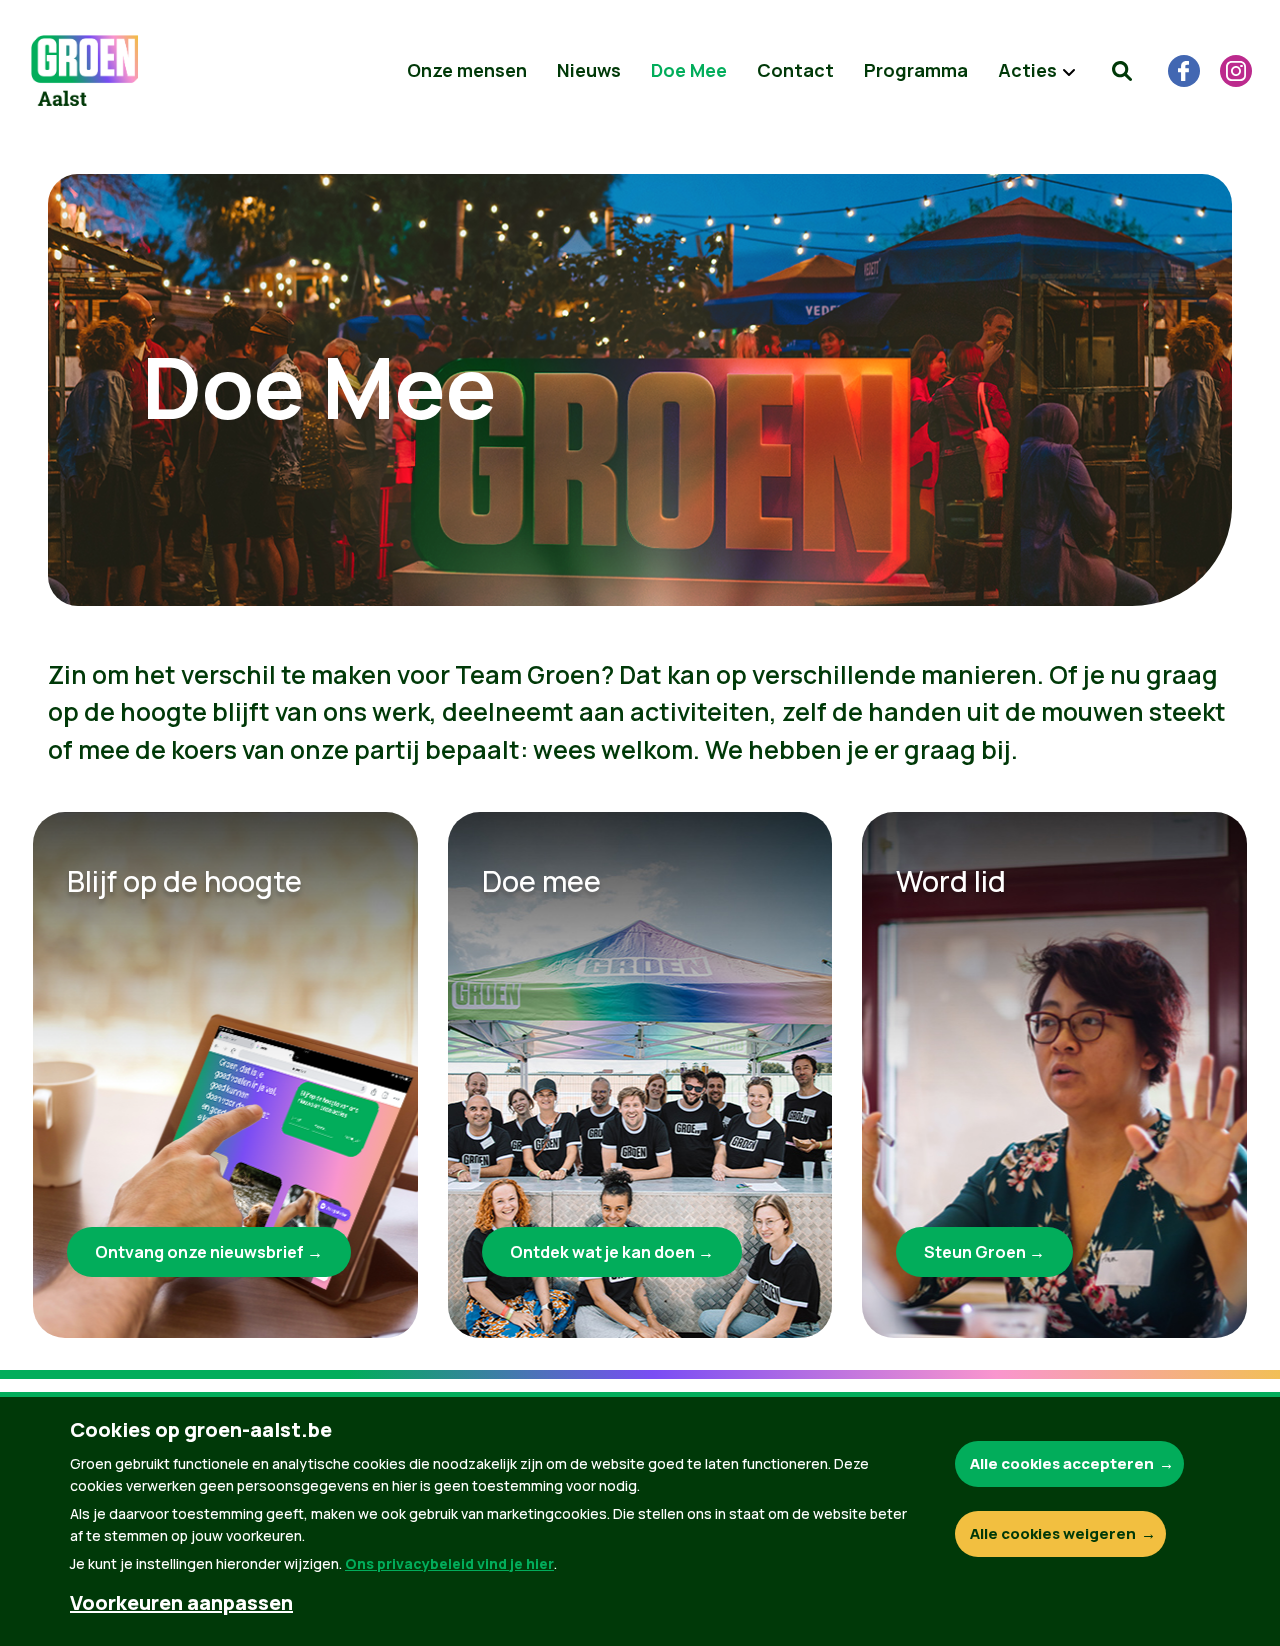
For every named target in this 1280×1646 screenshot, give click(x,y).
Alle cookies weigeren (1053, 1533)
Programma (916, 70)
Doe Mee (689, 70)
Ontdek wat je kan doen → (612, 1252)
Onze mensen (467, 70)
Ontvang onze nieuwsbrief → (209, 1252)
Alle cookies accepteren (1062, 1463)
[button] (1122, 71)
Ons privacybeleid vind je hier (449, 1563)
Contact (795, 70)
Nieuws (589, 70)
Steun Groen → (984, 1252)
